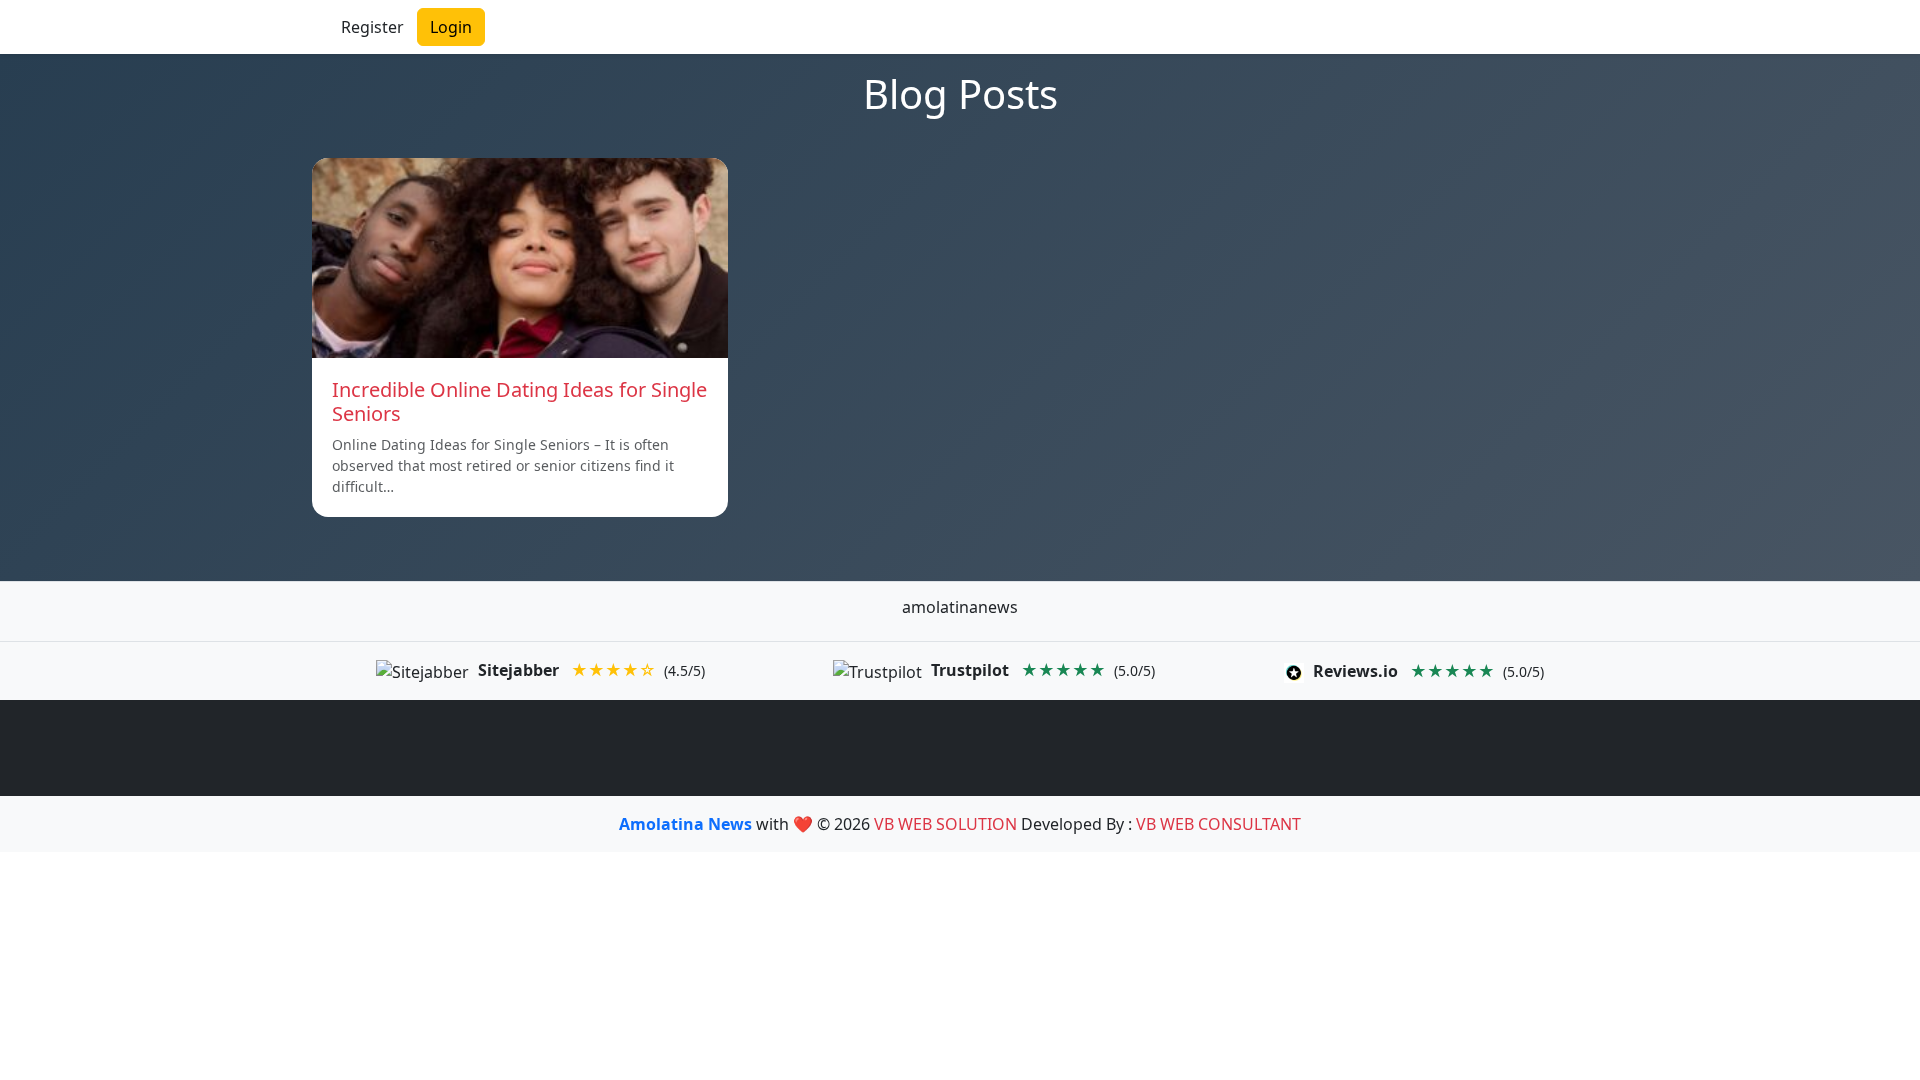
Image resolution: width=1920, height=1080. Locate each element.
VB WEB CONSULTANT (1218, 824)
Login (451, 27)
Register (372, 27)
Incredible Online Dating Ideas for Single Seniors (519, 401)
